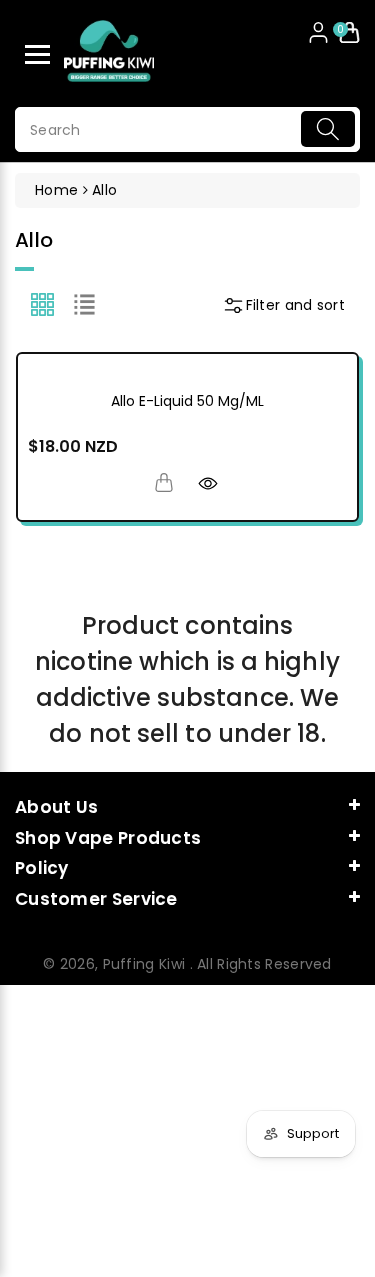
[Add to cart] (164, 482)
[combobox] (187, 129)
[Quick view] (208, 482)
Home (56, 190)
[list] (84, 304)
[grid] (42, 304)
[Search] (328, 129)
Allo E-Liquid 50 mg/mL (187, 401)
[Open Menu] (37, 54)
